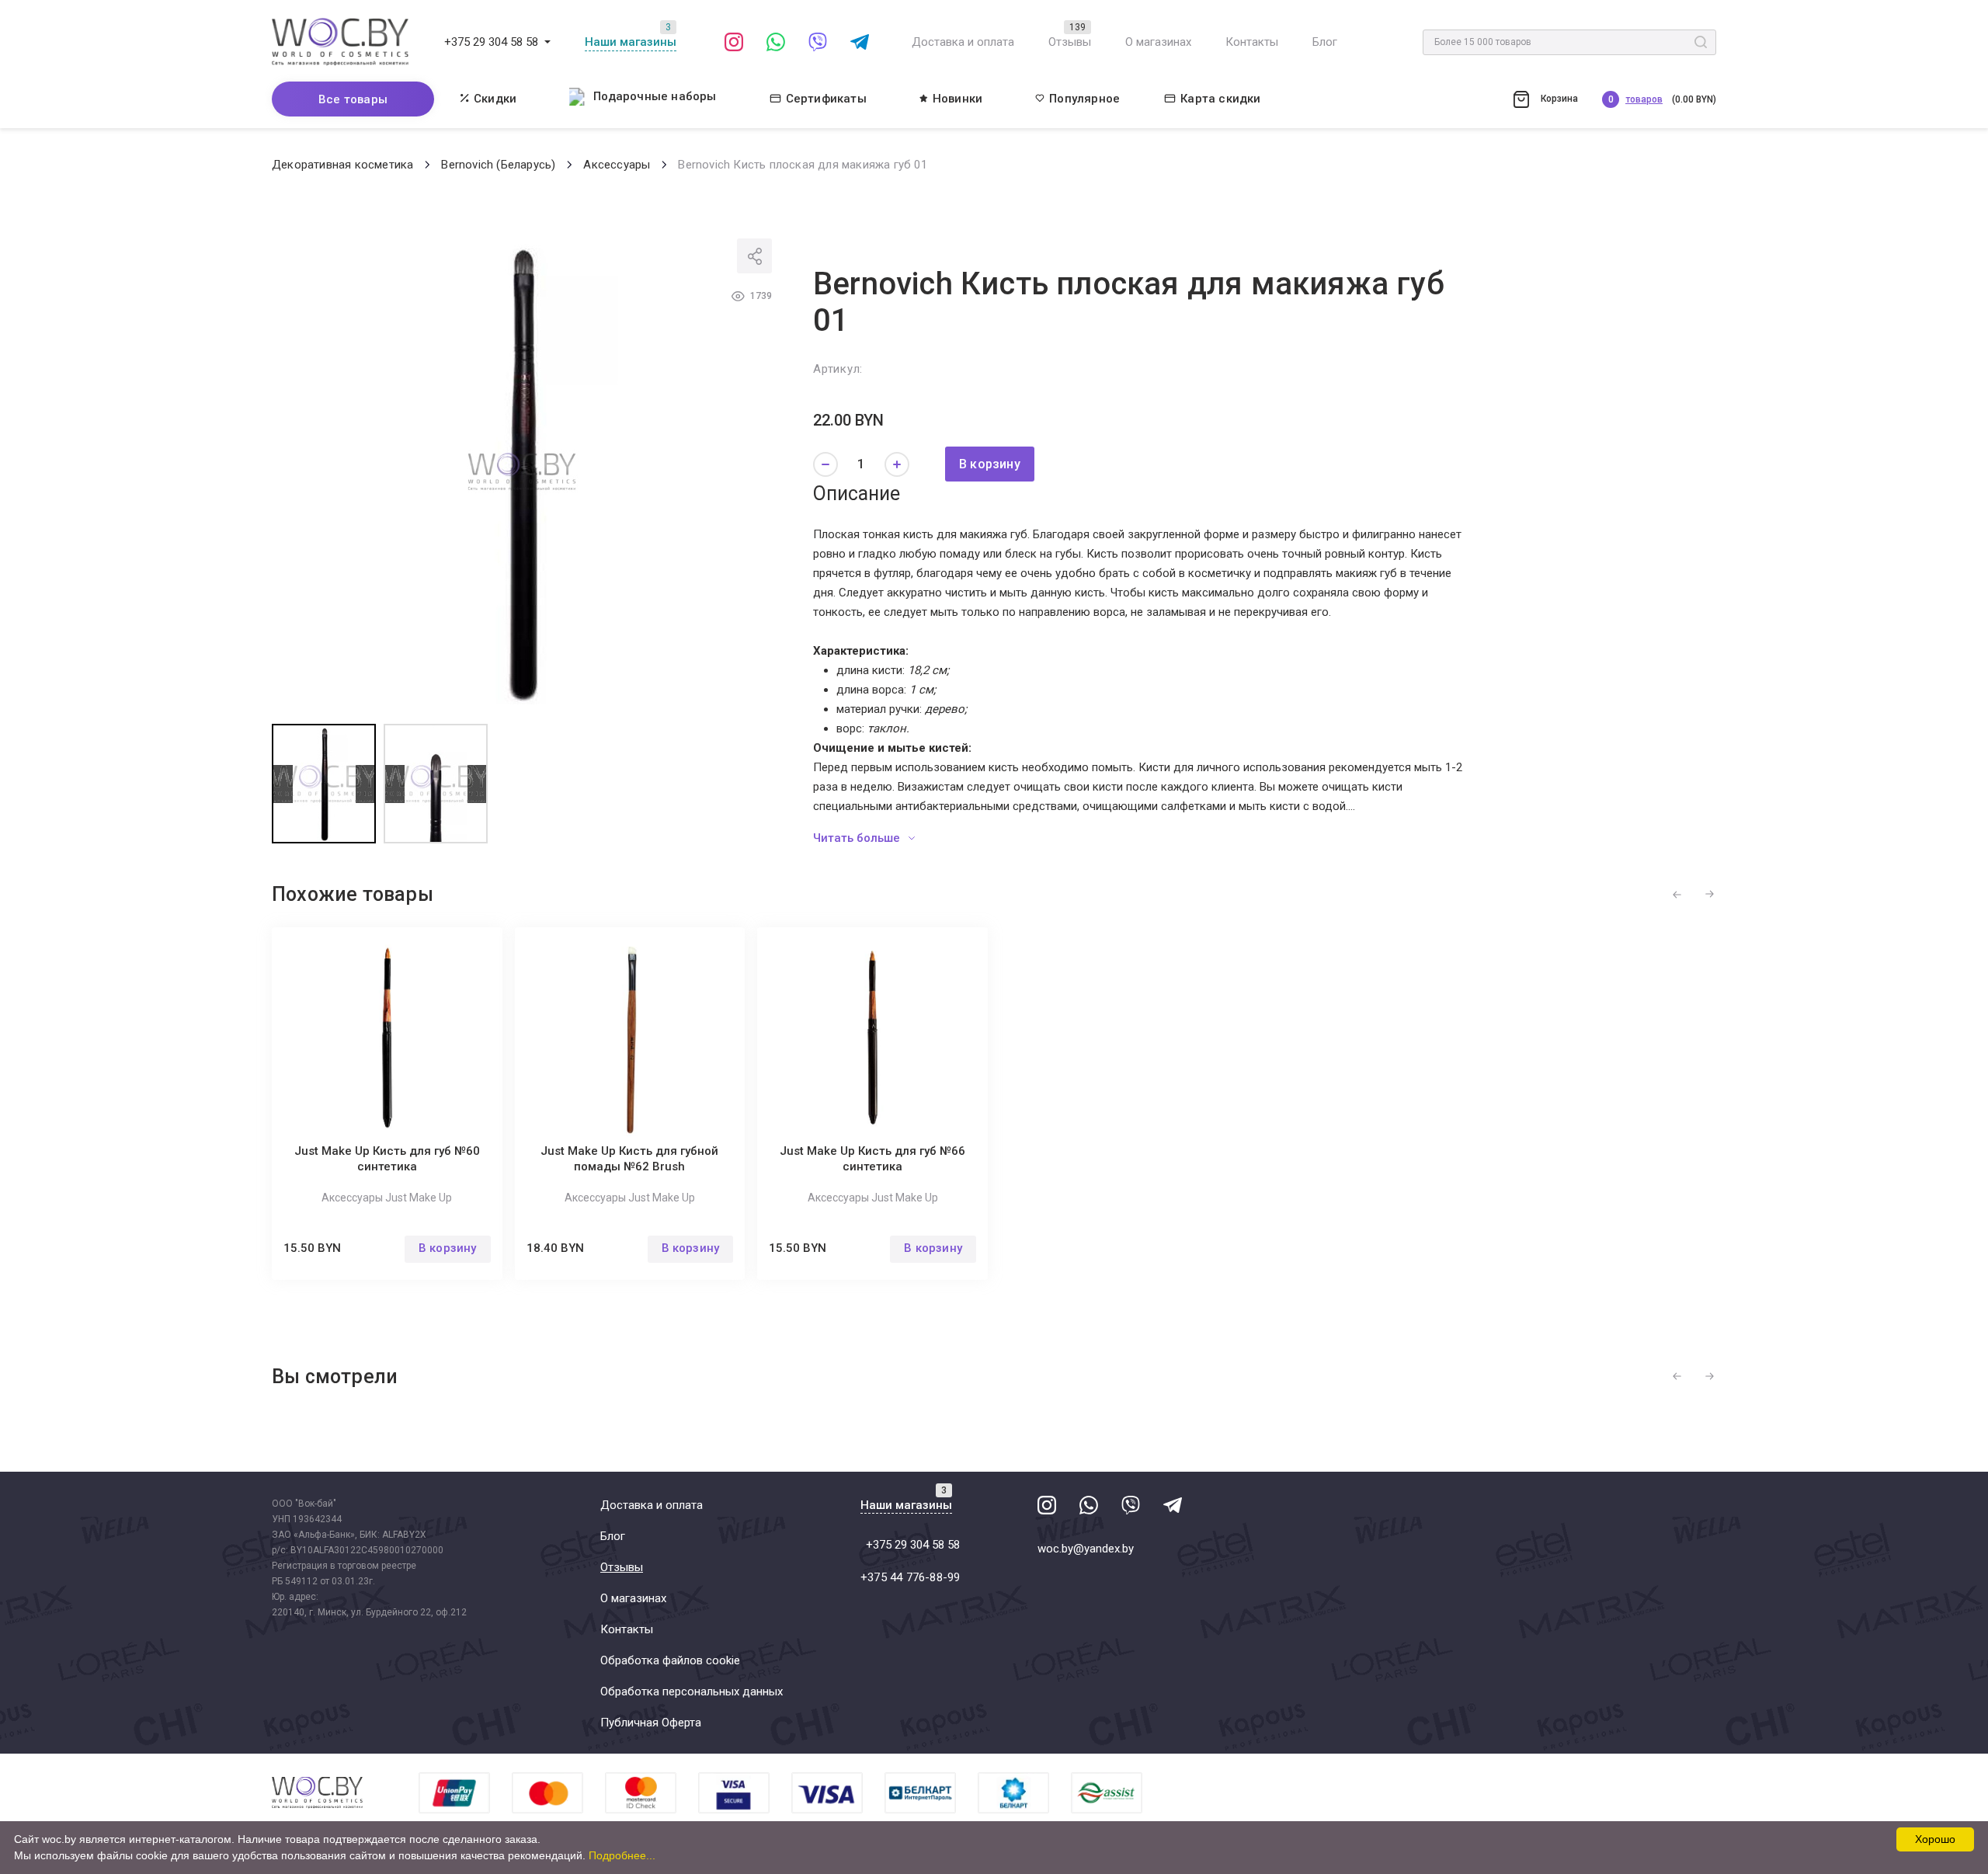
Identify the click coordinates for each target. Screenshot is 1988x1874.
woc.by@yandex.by (1086, 1549)
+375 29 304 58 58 (491, 42)
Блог (1325, 42)
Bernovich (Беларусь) (498, 165)
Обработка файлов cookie (670, 1660)
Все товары (353, 99)
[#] (547, 42)
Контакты (1252, 42)
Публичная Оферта (651, 1723)
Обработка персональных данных (692, 1691)
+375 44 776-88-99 (910, 1577)
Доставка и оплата (963, 42)
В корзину (990, 464)
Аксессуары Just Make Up (387, 1198)
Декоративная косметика (342, 165)
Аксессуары (617, 165)
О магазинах (1158, 42)
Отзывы (1070, 42)
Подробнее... (622, 1855)
